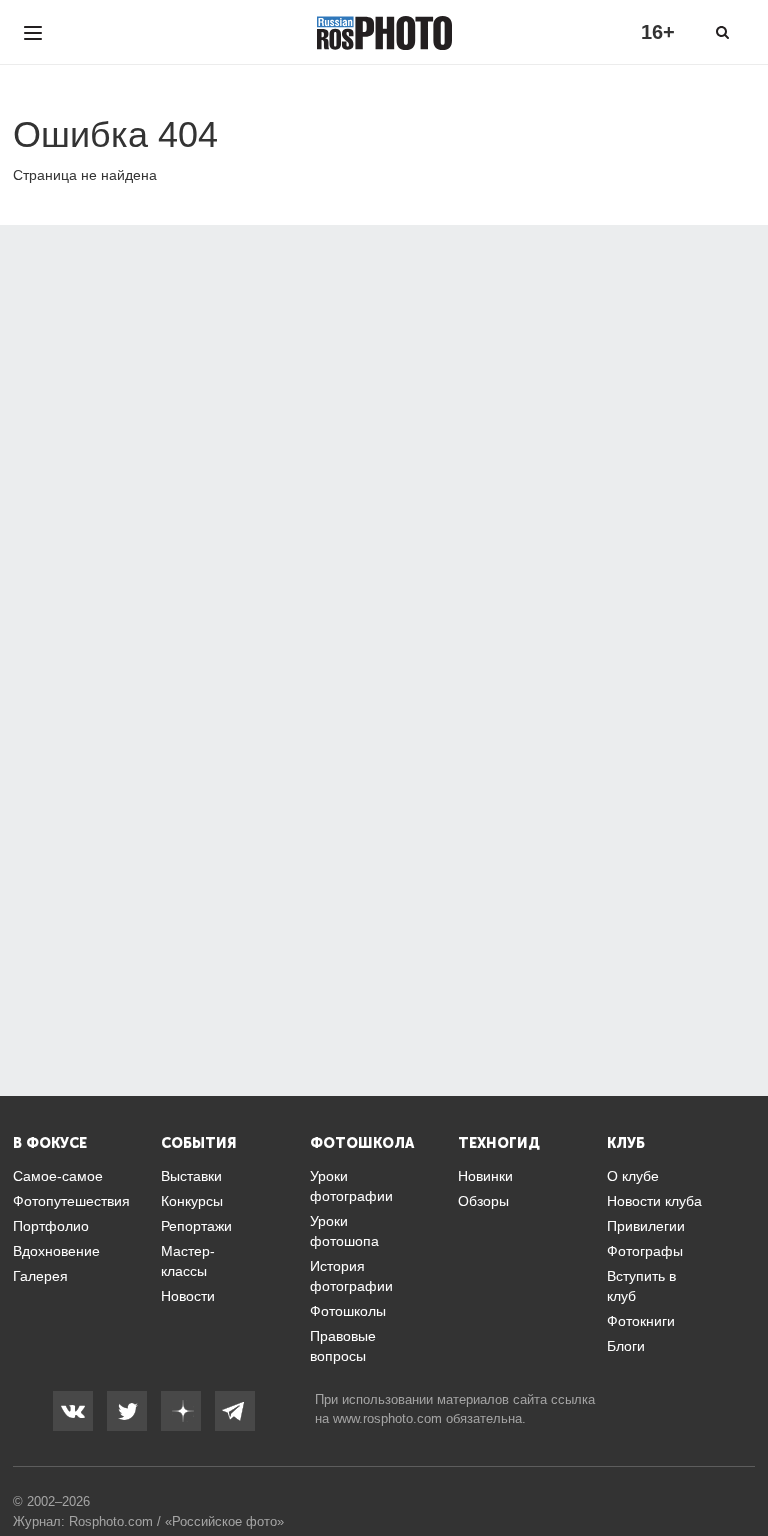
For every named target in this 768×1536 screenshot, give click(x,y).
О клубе (633, 1176)
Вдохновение (56, 1251)
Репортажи (196, 1226)
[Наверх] (742, 1470)
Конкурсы (192, 1201)
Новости (188, 1296)
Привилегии (646, 1226)
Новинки (485, 1176)
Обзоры (483, 1201)
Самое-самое (58, 1176)
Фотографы (645, 1251)
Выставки (191, 1176)
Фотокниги (641, 1321)
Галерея (40, 1276)
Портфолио (51, 1226)
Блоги (626, 1346)
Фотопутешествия (71, 1201)
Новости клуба (654, 1201)
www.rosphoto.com (387, 1418)
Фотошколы (348, 1311)
